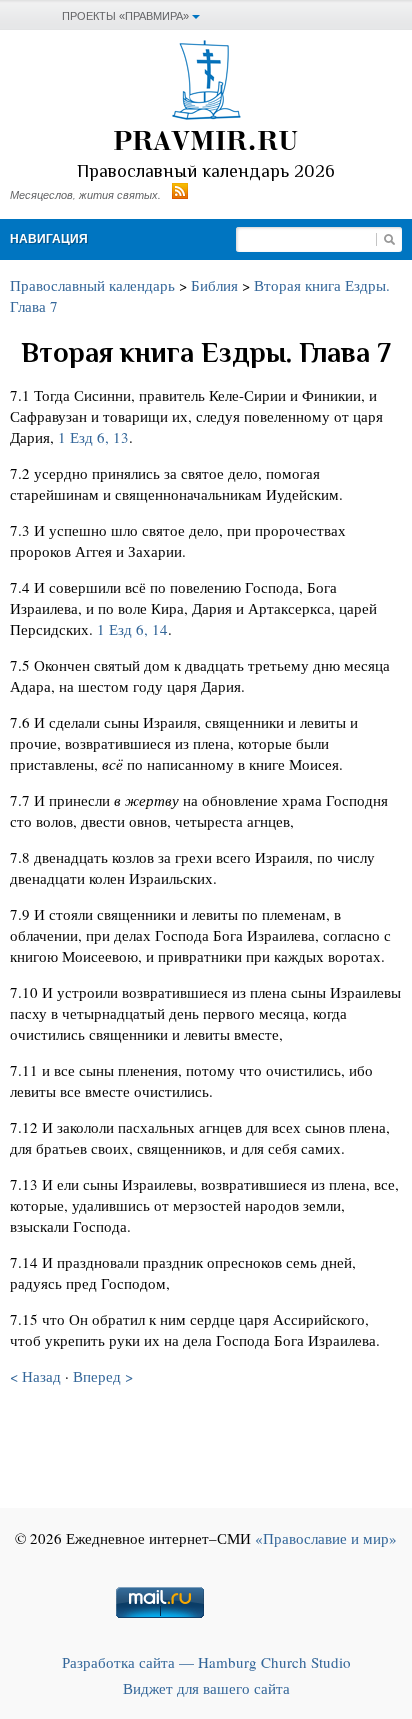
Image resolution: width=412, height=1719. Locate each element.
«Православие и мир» (326, 1538)
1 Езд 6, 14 (132, 629)
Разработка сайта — (206, 1662)
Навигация (49, 239)
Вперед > (103, 1376)
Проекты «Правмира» (125, 16)
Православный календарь (92, 285)
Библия (214, 285)
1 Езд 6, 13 (93, 437)
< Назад (35, 1376)
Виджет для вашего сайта (206, 1688)
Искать (389, 239)
